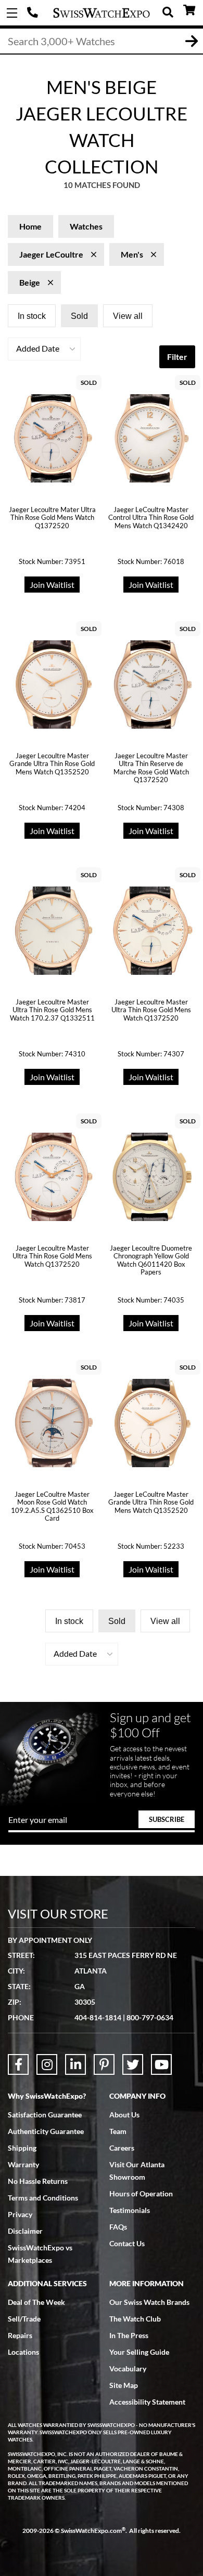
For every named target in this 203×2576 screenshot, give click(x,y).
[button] (44, 349)
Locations (23, 2352)
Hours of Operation (141, 2193)
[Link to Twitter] (133, 2064)
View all (128, 316)
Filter (177, 357)
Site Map (124, 2385)
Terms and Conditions (43, 2198)
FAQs (118, 2227)
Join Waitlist (52, 585)
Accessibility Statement (147, 2402)
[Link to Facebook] (18, 2064)
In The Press (129, 2335)
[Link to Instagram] (47, 2064)
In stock (32, 316)
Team (118, 2131)
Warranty (23, 2164)
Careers (122, 2148)
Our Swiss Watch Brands (149, 2302)
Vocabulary (128, 2369)
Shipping (22, 2148)
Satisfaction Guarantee (45, 2115)
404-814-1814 (34, 13)
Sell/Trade (24, 2319)
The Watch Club (135, 2319)
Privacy (20, 2214)
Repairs (20, 2335)
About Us (124, 2115)
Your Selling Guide (139, 2352)
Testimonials (130, 2210)
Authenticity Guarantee (46, 2131)
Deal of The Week (36, 2302)
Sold (79, 316)
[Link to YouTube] (161, 2064)
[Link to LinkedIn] (75, 2064)
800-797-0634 (150, 2017)
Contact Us (127, 2243)
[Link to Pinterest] (104, 2064)
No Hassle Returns (38, 2181)
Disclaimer (25, 2231)
